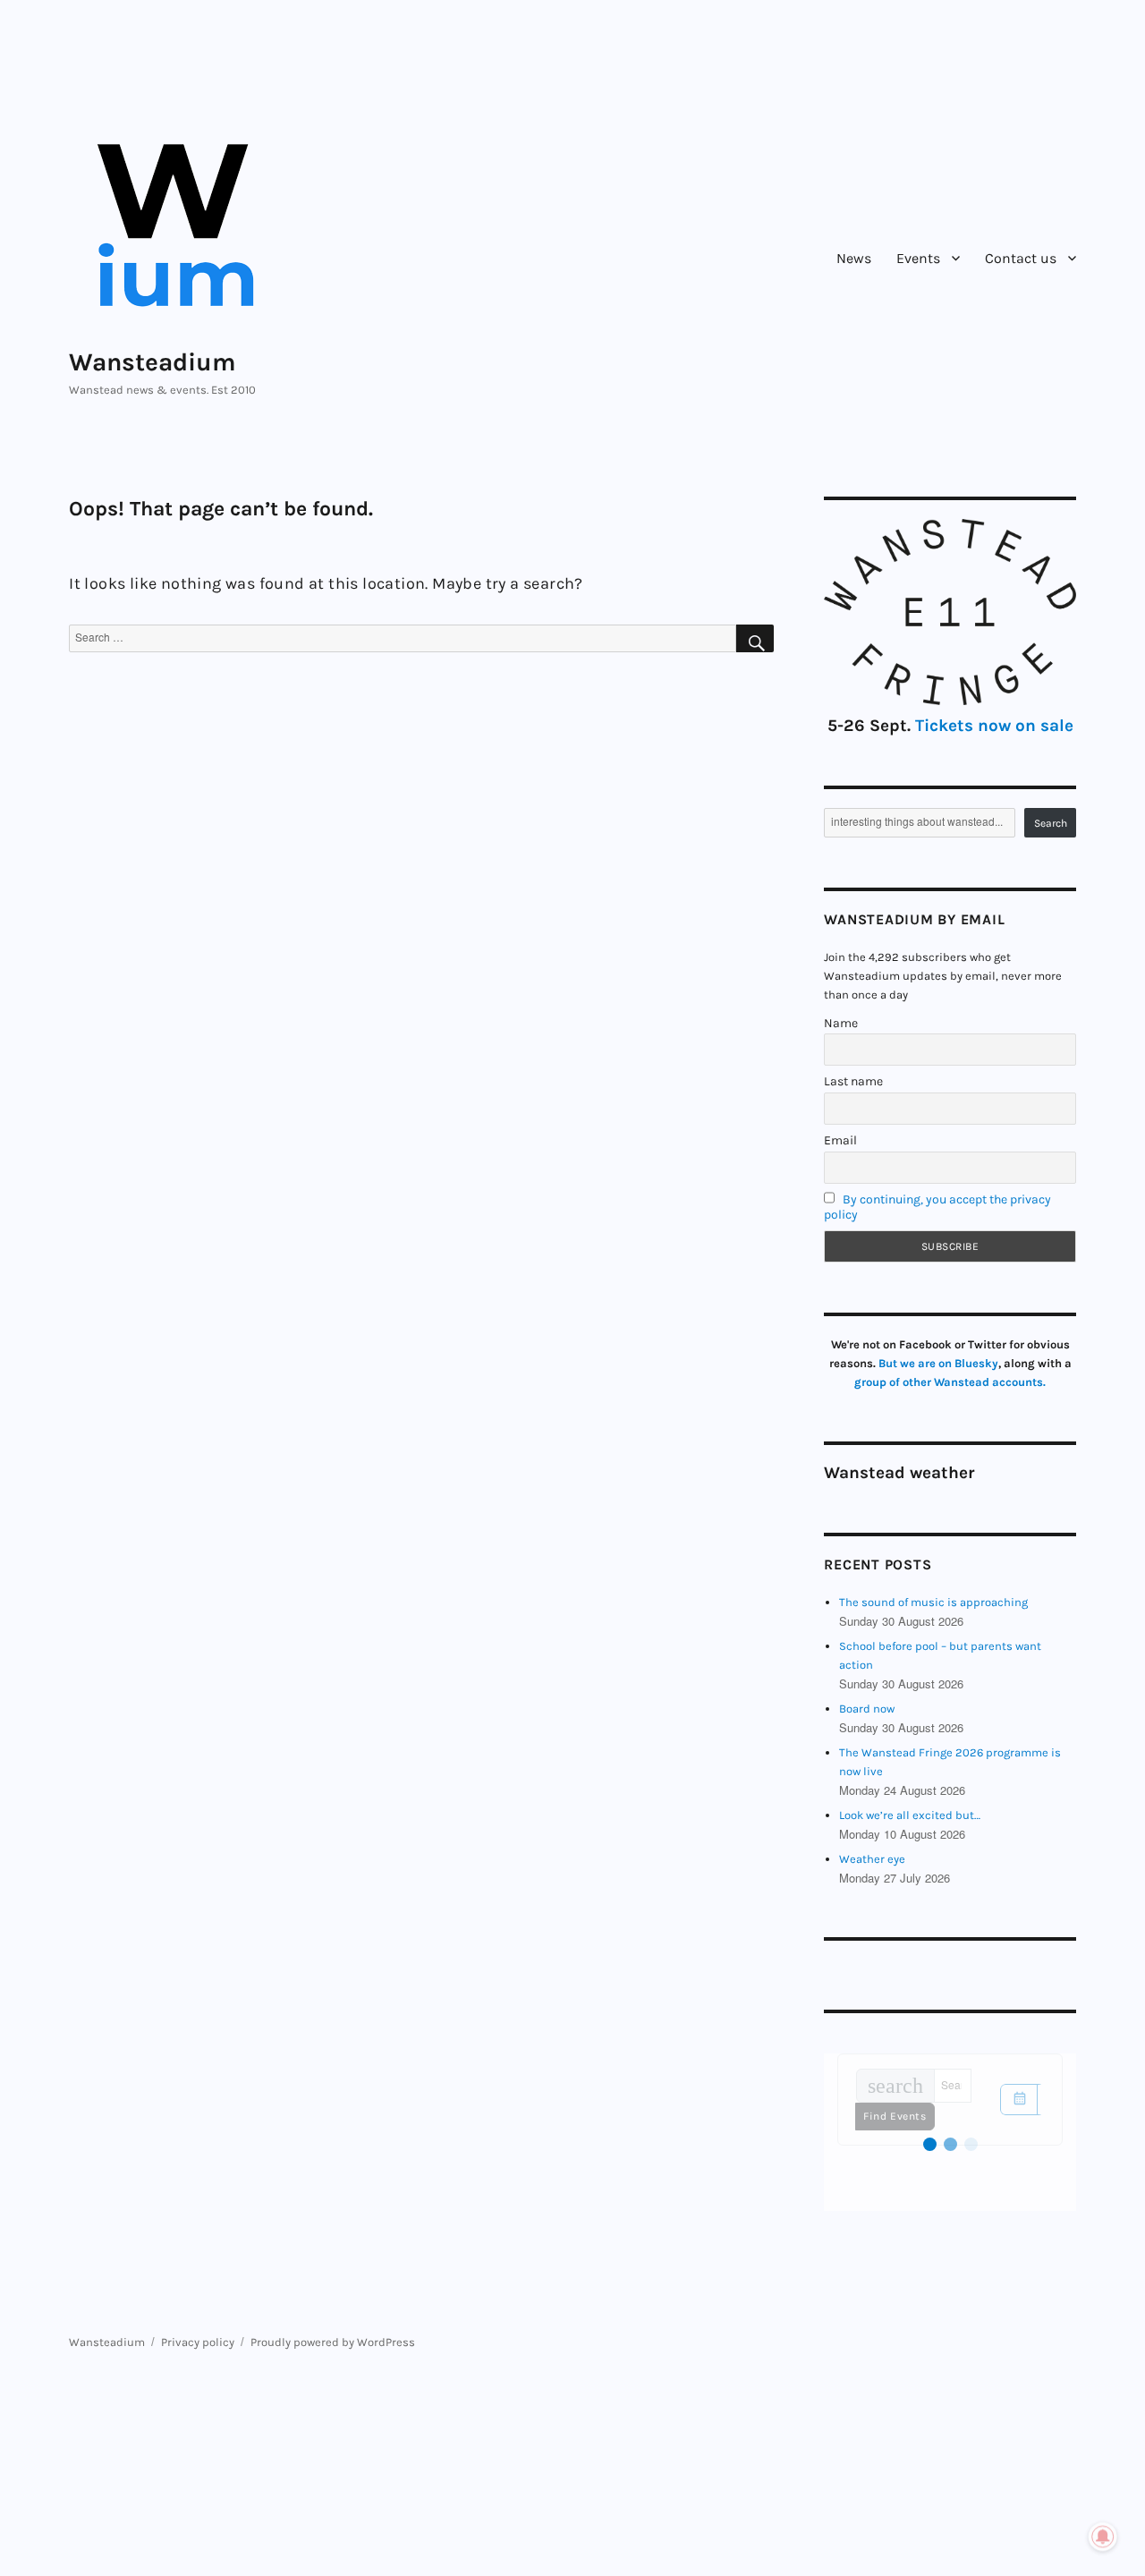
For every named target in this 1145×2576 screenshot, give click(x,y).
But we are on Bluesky (938, 1363)
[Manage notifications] (1103, 2537)
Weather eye (872, 1859)
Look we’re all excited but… (910, 1815)
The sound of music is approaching (933, 1602)
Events (918, 258)
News (854, 258)
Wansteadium (153, 362)
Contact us (1021, 258)
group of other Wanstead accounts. (950, 1382)
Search (1051, 823)
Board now (867, 1709)
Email (840, 1140)
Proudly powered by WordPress (333, 2342)
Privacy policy (198, 2342)
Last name (853, 1081)
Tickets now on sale (994, 726)
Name (841, 1023)
